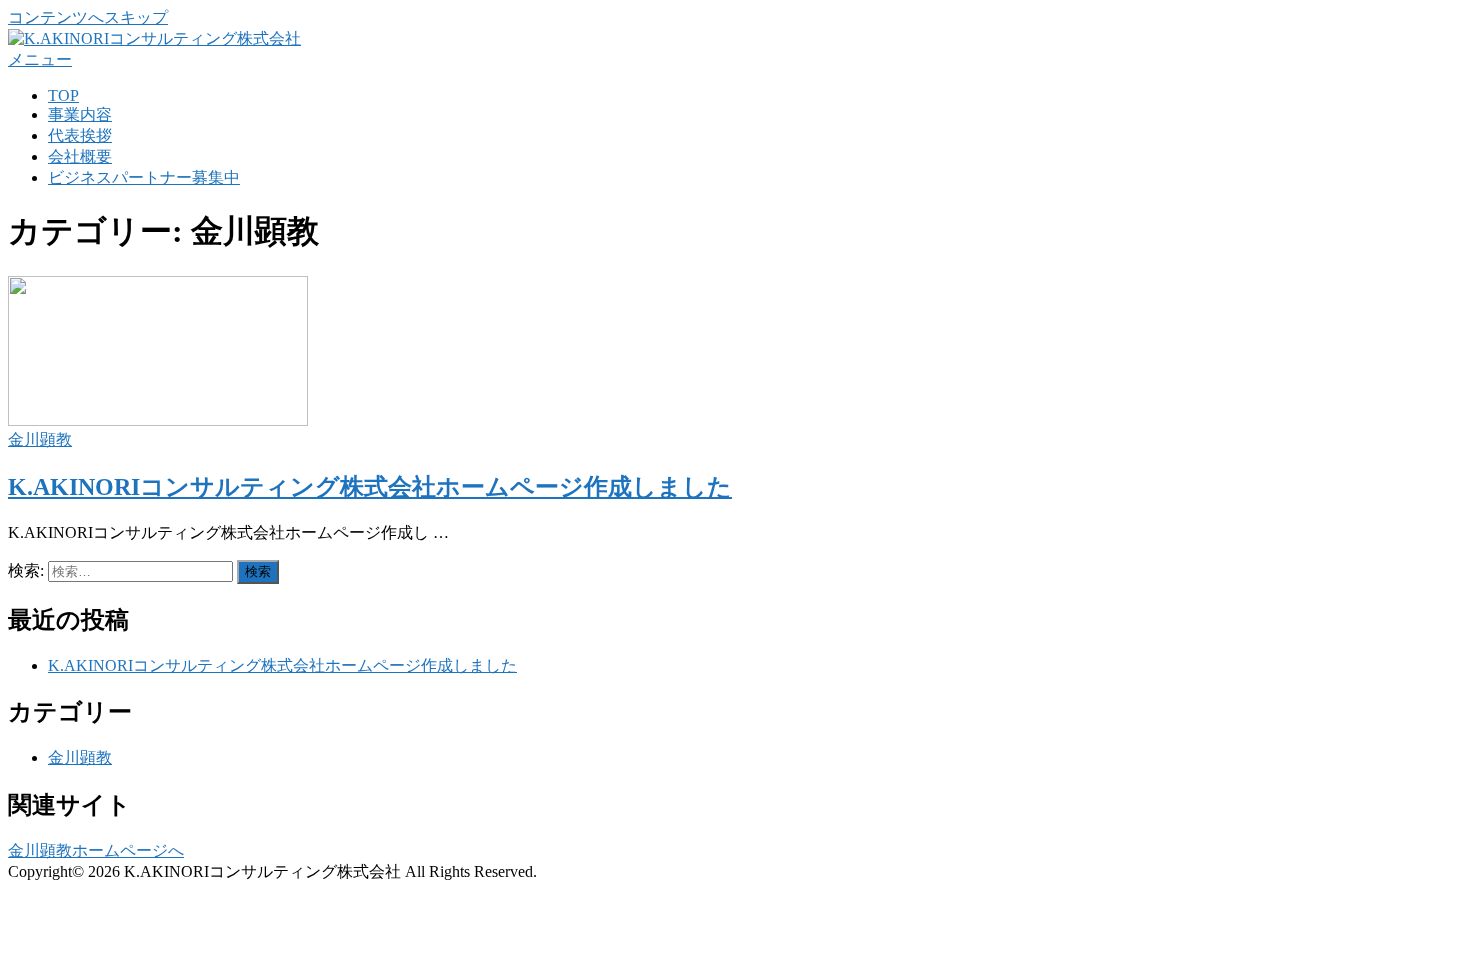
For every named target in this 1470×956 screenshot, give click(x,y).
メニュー (40, 59)
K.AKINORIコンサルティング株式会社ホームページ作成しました (370, 487)
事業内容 (80, 114)
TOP (63, 95)
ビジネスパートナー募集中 (144, 177)
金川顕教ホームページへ (96, 850)
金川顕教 (40, 439)
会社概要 (80, 156)
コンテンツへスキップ (88, 17)
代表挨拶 (80, 135)
